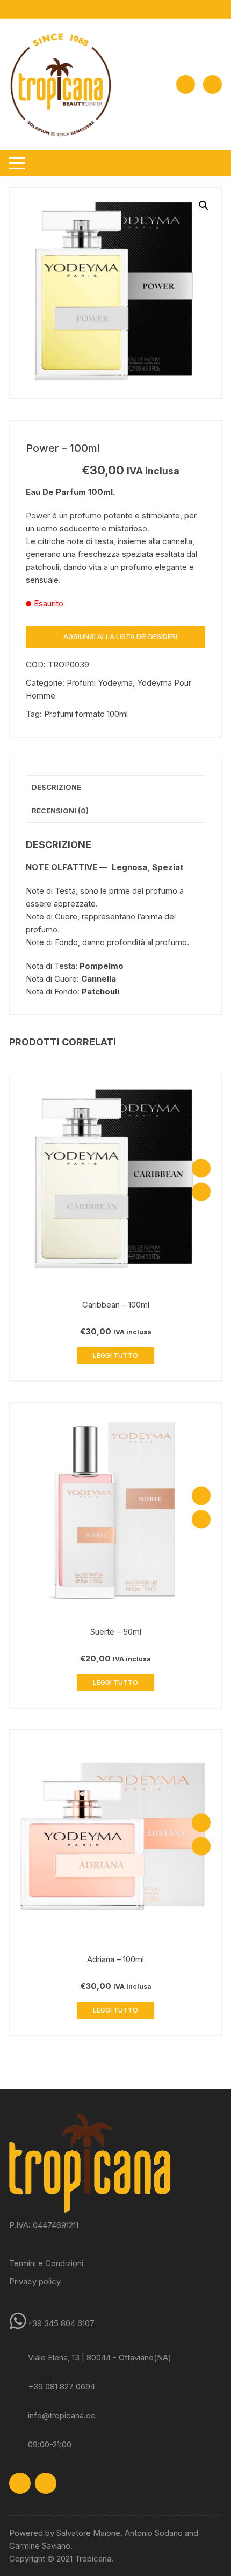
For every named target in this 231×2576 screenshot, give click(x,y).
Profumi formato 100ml (86, 714)
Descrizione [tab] (56, 787)
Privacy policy (35, 2281)
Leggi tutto (115, 1356)
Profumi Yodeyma (100, 683)
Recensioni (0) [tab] (60, 811)
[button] (204, 205)
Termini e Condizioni (46, 2263)
